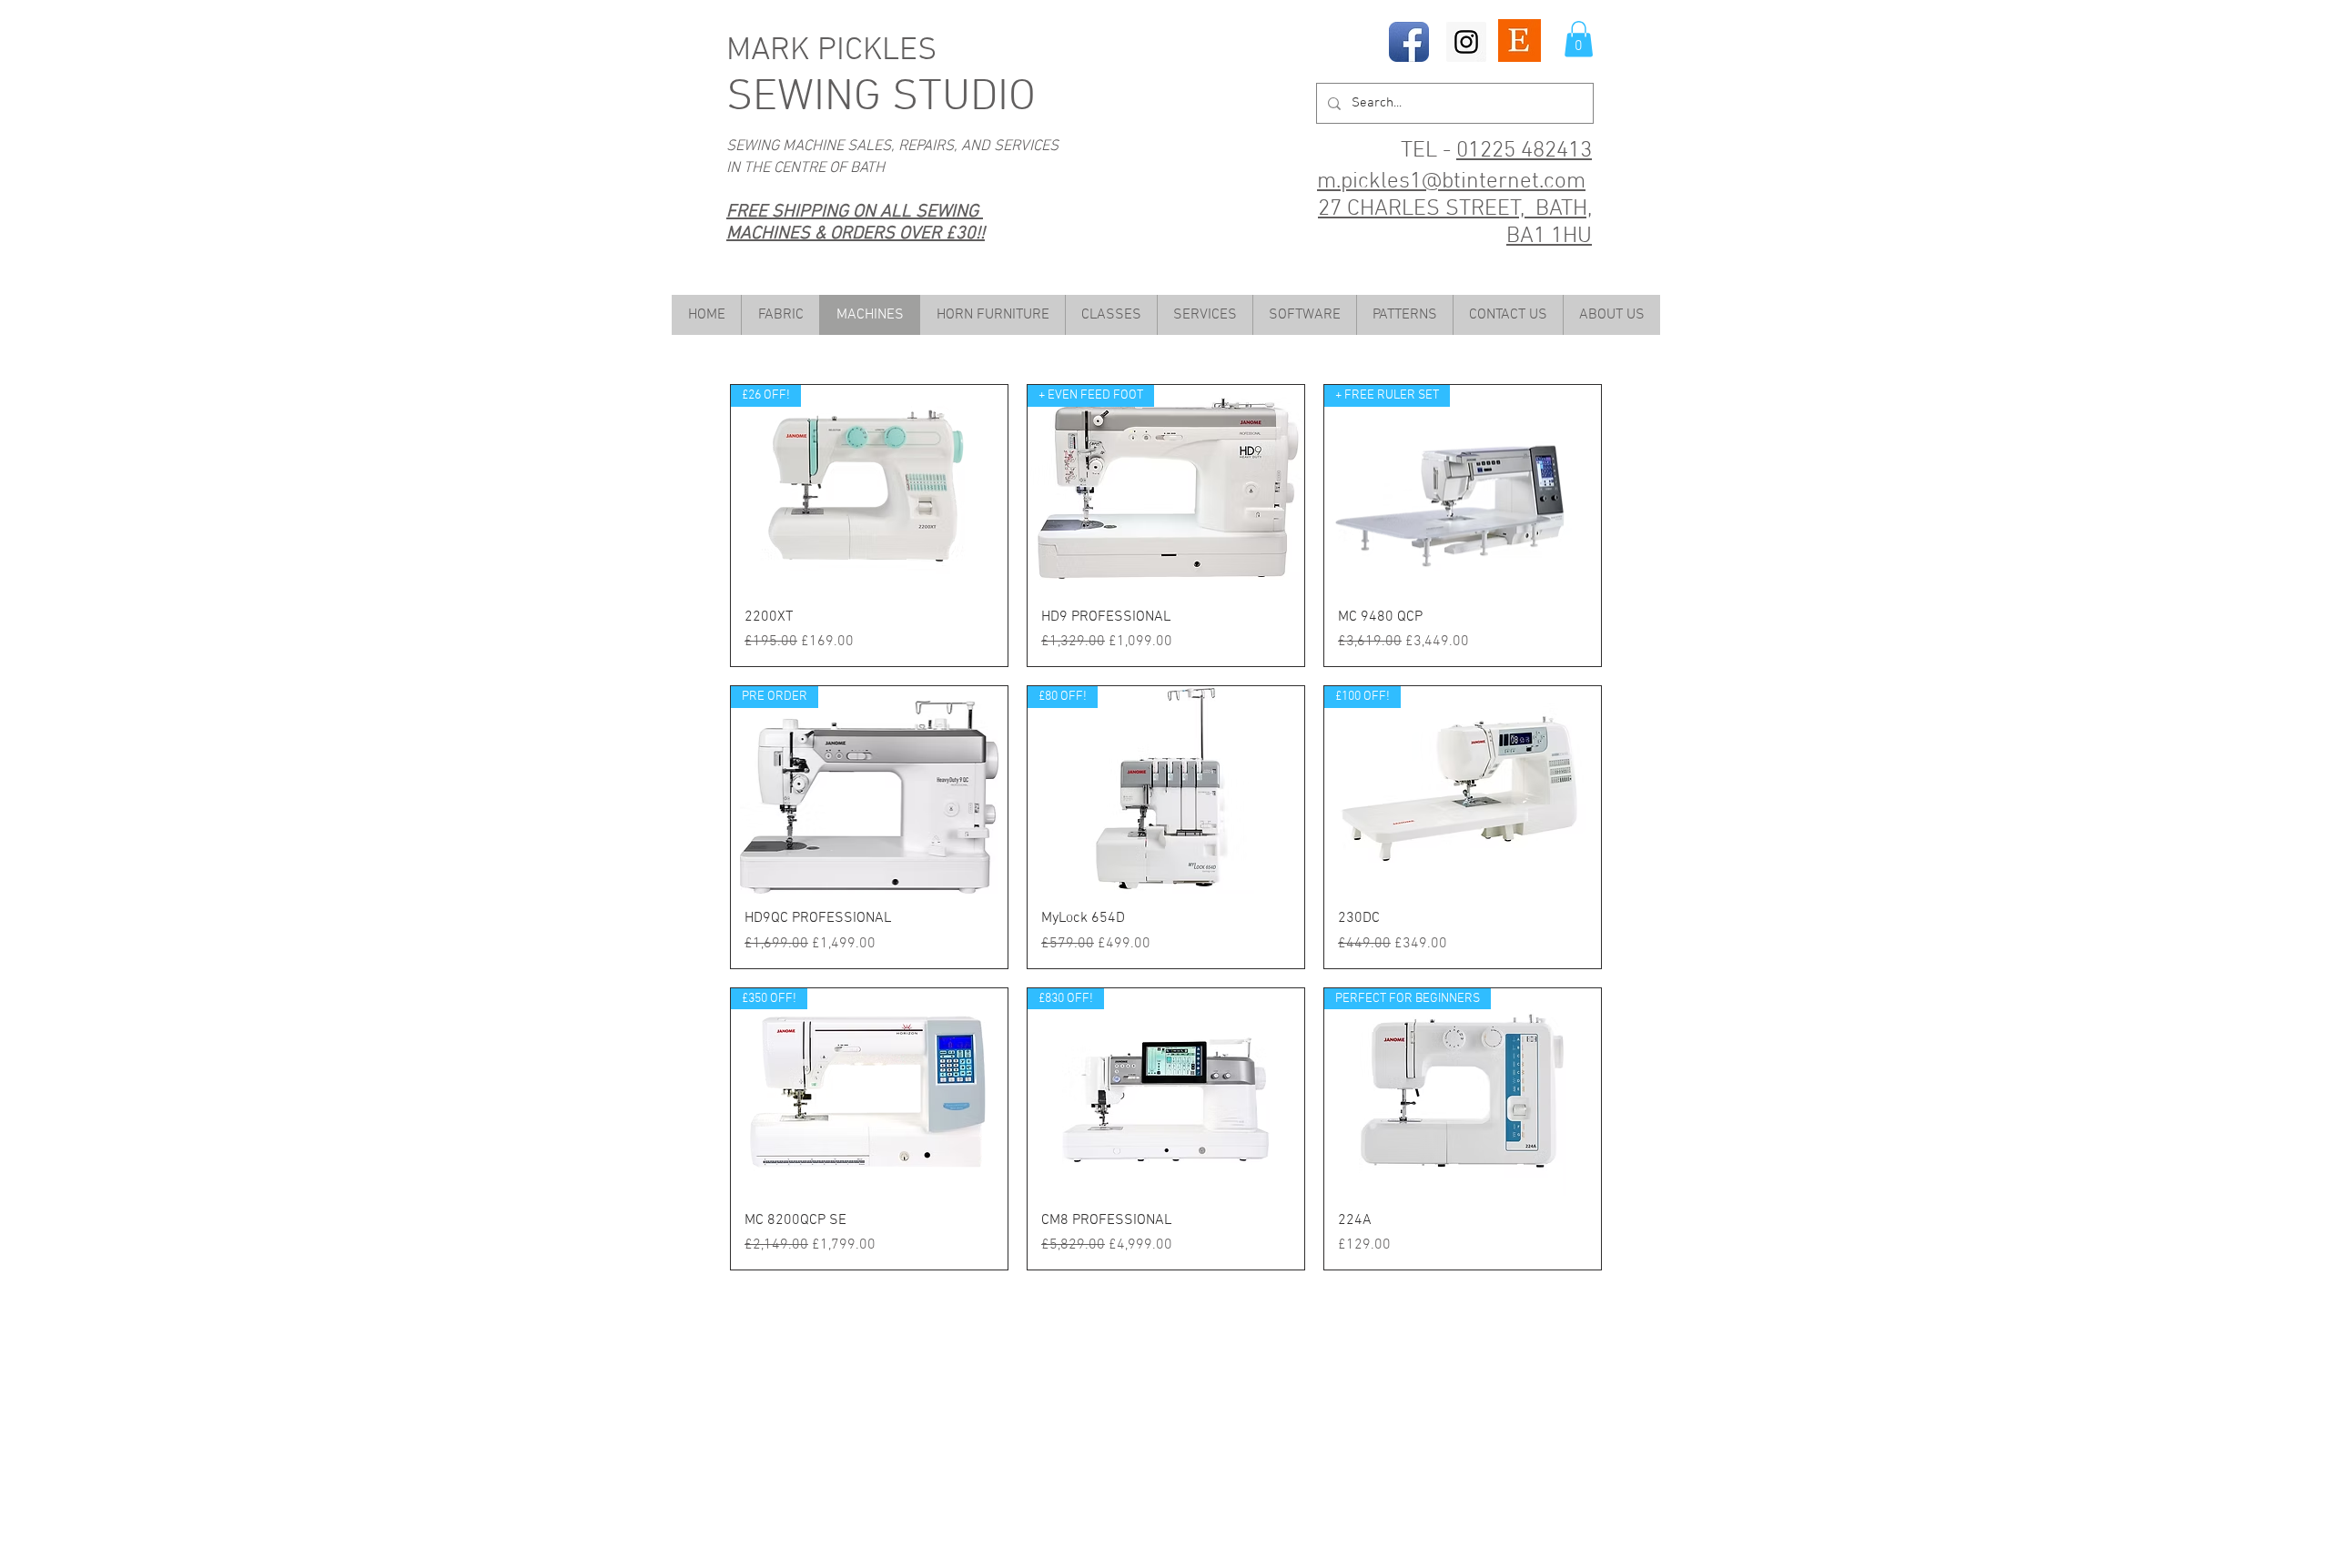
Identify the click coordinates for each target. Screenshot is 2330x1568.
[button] (1579, 39)
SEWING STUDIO (881, 98)
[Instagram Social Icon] (1466, 42)
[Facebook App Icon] (1409, 42)
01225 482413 (1524, 151)
